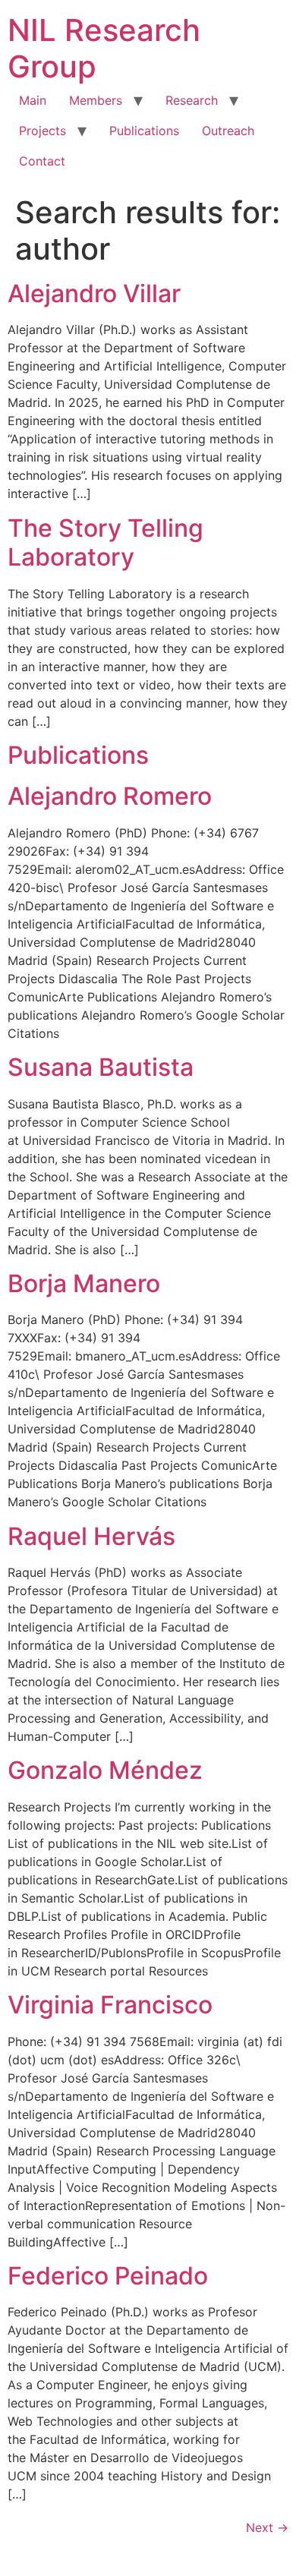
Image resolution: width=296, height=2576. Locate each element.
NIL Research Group (104, 48)
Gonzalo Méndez (105, 1770)
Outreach (228, 131)
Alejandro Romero (110, 796)
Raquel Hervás (91, 1536)
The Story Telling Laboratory (105, 542)
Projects (43, 131)
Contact (42, 161)
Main (33, 100)
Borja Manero (84, 1283)
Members (96, 100)
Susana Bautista (101, 1067)
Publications (144, 131)
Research (192, 100)
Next (267, 2527)
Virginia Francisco (110, 2005)
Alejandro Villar (94, 293)
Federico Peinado (108, 2276)
